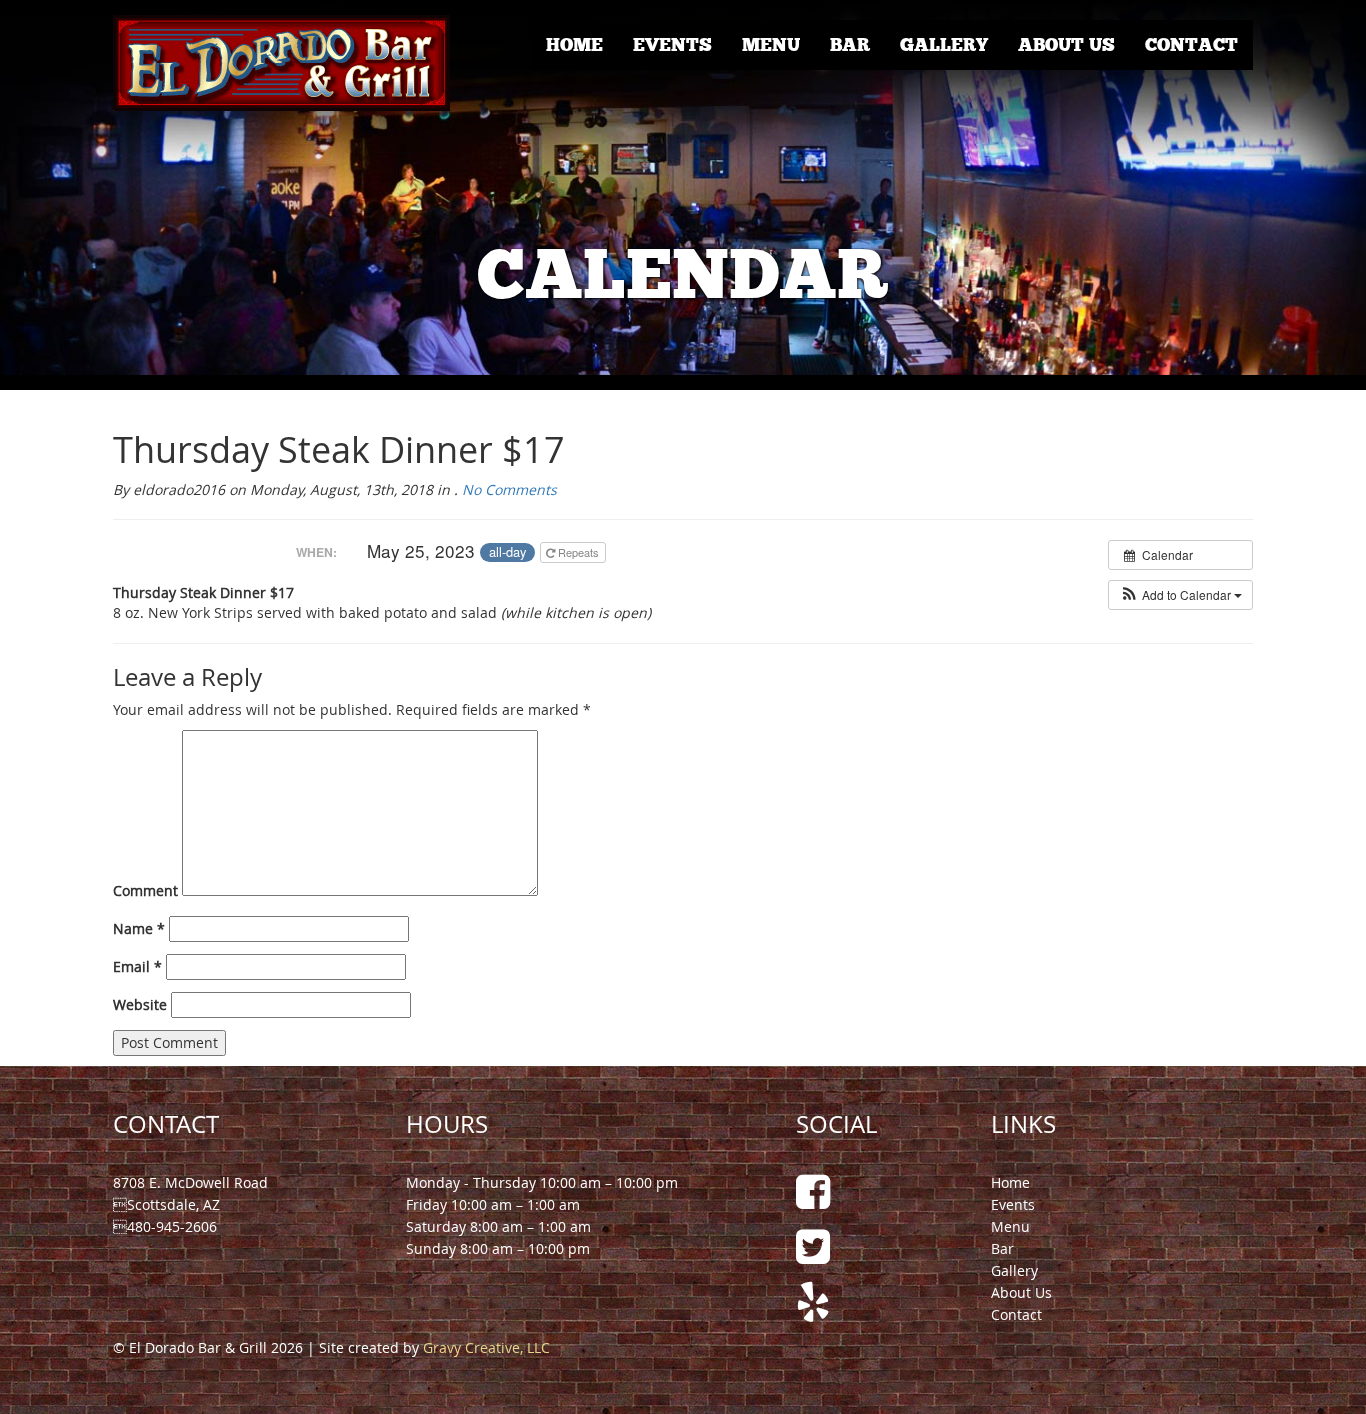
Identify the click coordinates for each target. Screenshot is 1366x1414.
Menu (771, 45)
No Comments (509, 489)
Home (574, 45)
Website (140, 1004)
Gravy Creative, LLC (486, 1347)
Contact (1191, 45)
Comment (145, 890)
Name (139, 928)
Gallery (944, 45)
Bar (850, 45)
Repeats (578, 552)
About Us (1066, 45)
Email (137, 966)
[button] (1180, 595)
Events (672, 45)
